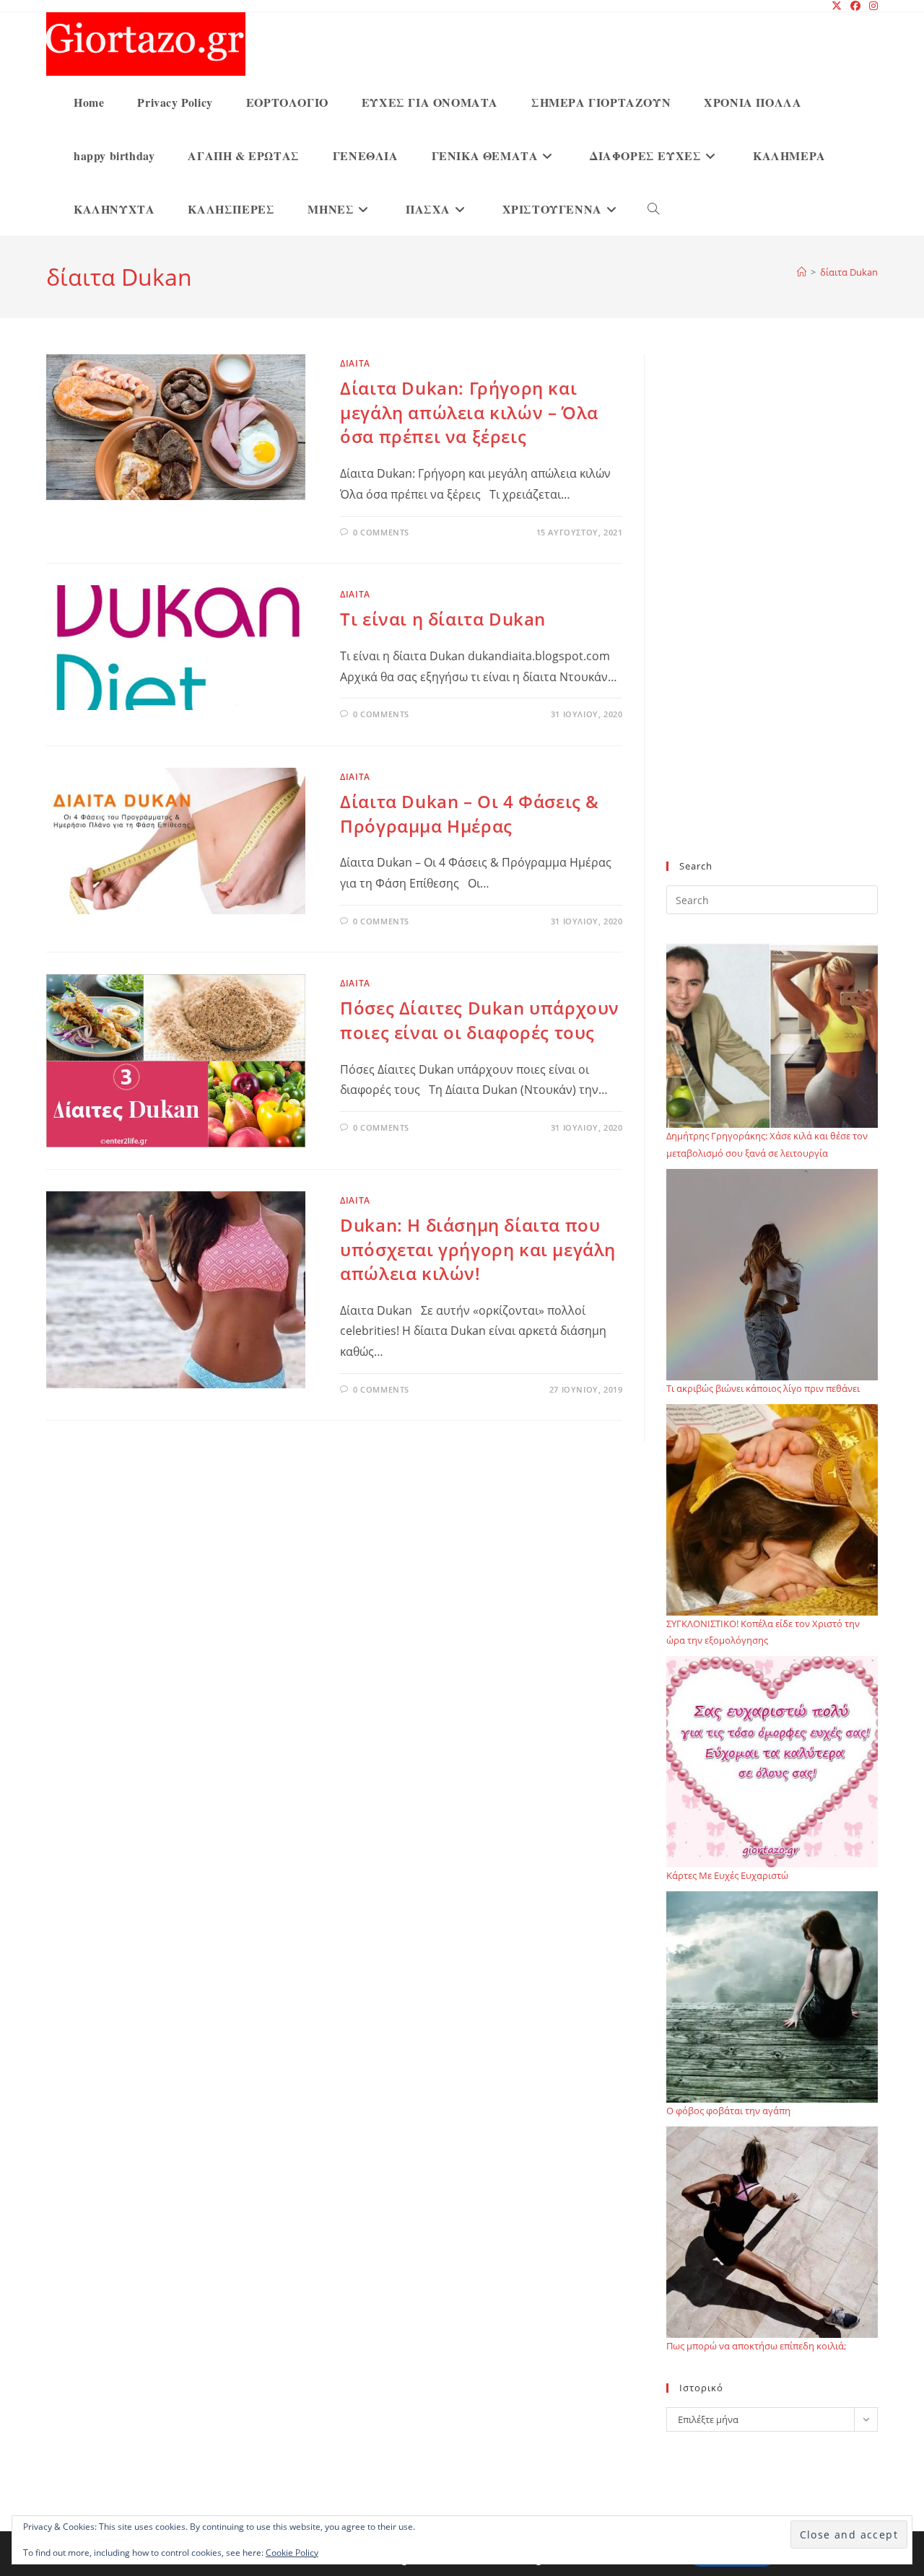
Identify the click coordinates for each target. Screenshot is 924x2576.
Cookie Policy (292, 2553)
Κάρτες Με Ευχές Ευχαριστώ (727, 1875)
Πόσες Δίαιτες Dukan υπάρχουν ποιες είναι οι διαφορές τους (480, 1020)
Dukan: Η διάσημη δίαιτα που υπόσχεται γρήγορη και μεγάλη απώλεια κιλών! (478, 1249)
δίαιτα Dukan (849, 272)
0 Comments (381, 532)
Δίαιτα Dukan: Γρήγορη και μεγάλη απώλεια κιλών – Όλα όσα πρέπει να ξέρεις (469, 412)
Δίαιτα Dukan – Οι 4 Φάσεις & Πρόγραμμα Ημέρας (470, 814)
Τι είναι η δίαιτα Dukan (443, 619)
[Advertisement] (772, 616)
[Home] (802, 272)
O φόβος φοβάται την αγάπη (728, 2111)
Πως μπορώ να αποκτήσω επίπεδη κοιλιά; (756, 2346)
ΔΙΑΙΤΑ (355, 363)
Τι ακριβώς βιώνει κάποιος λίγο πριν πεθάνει (763, 1388)
